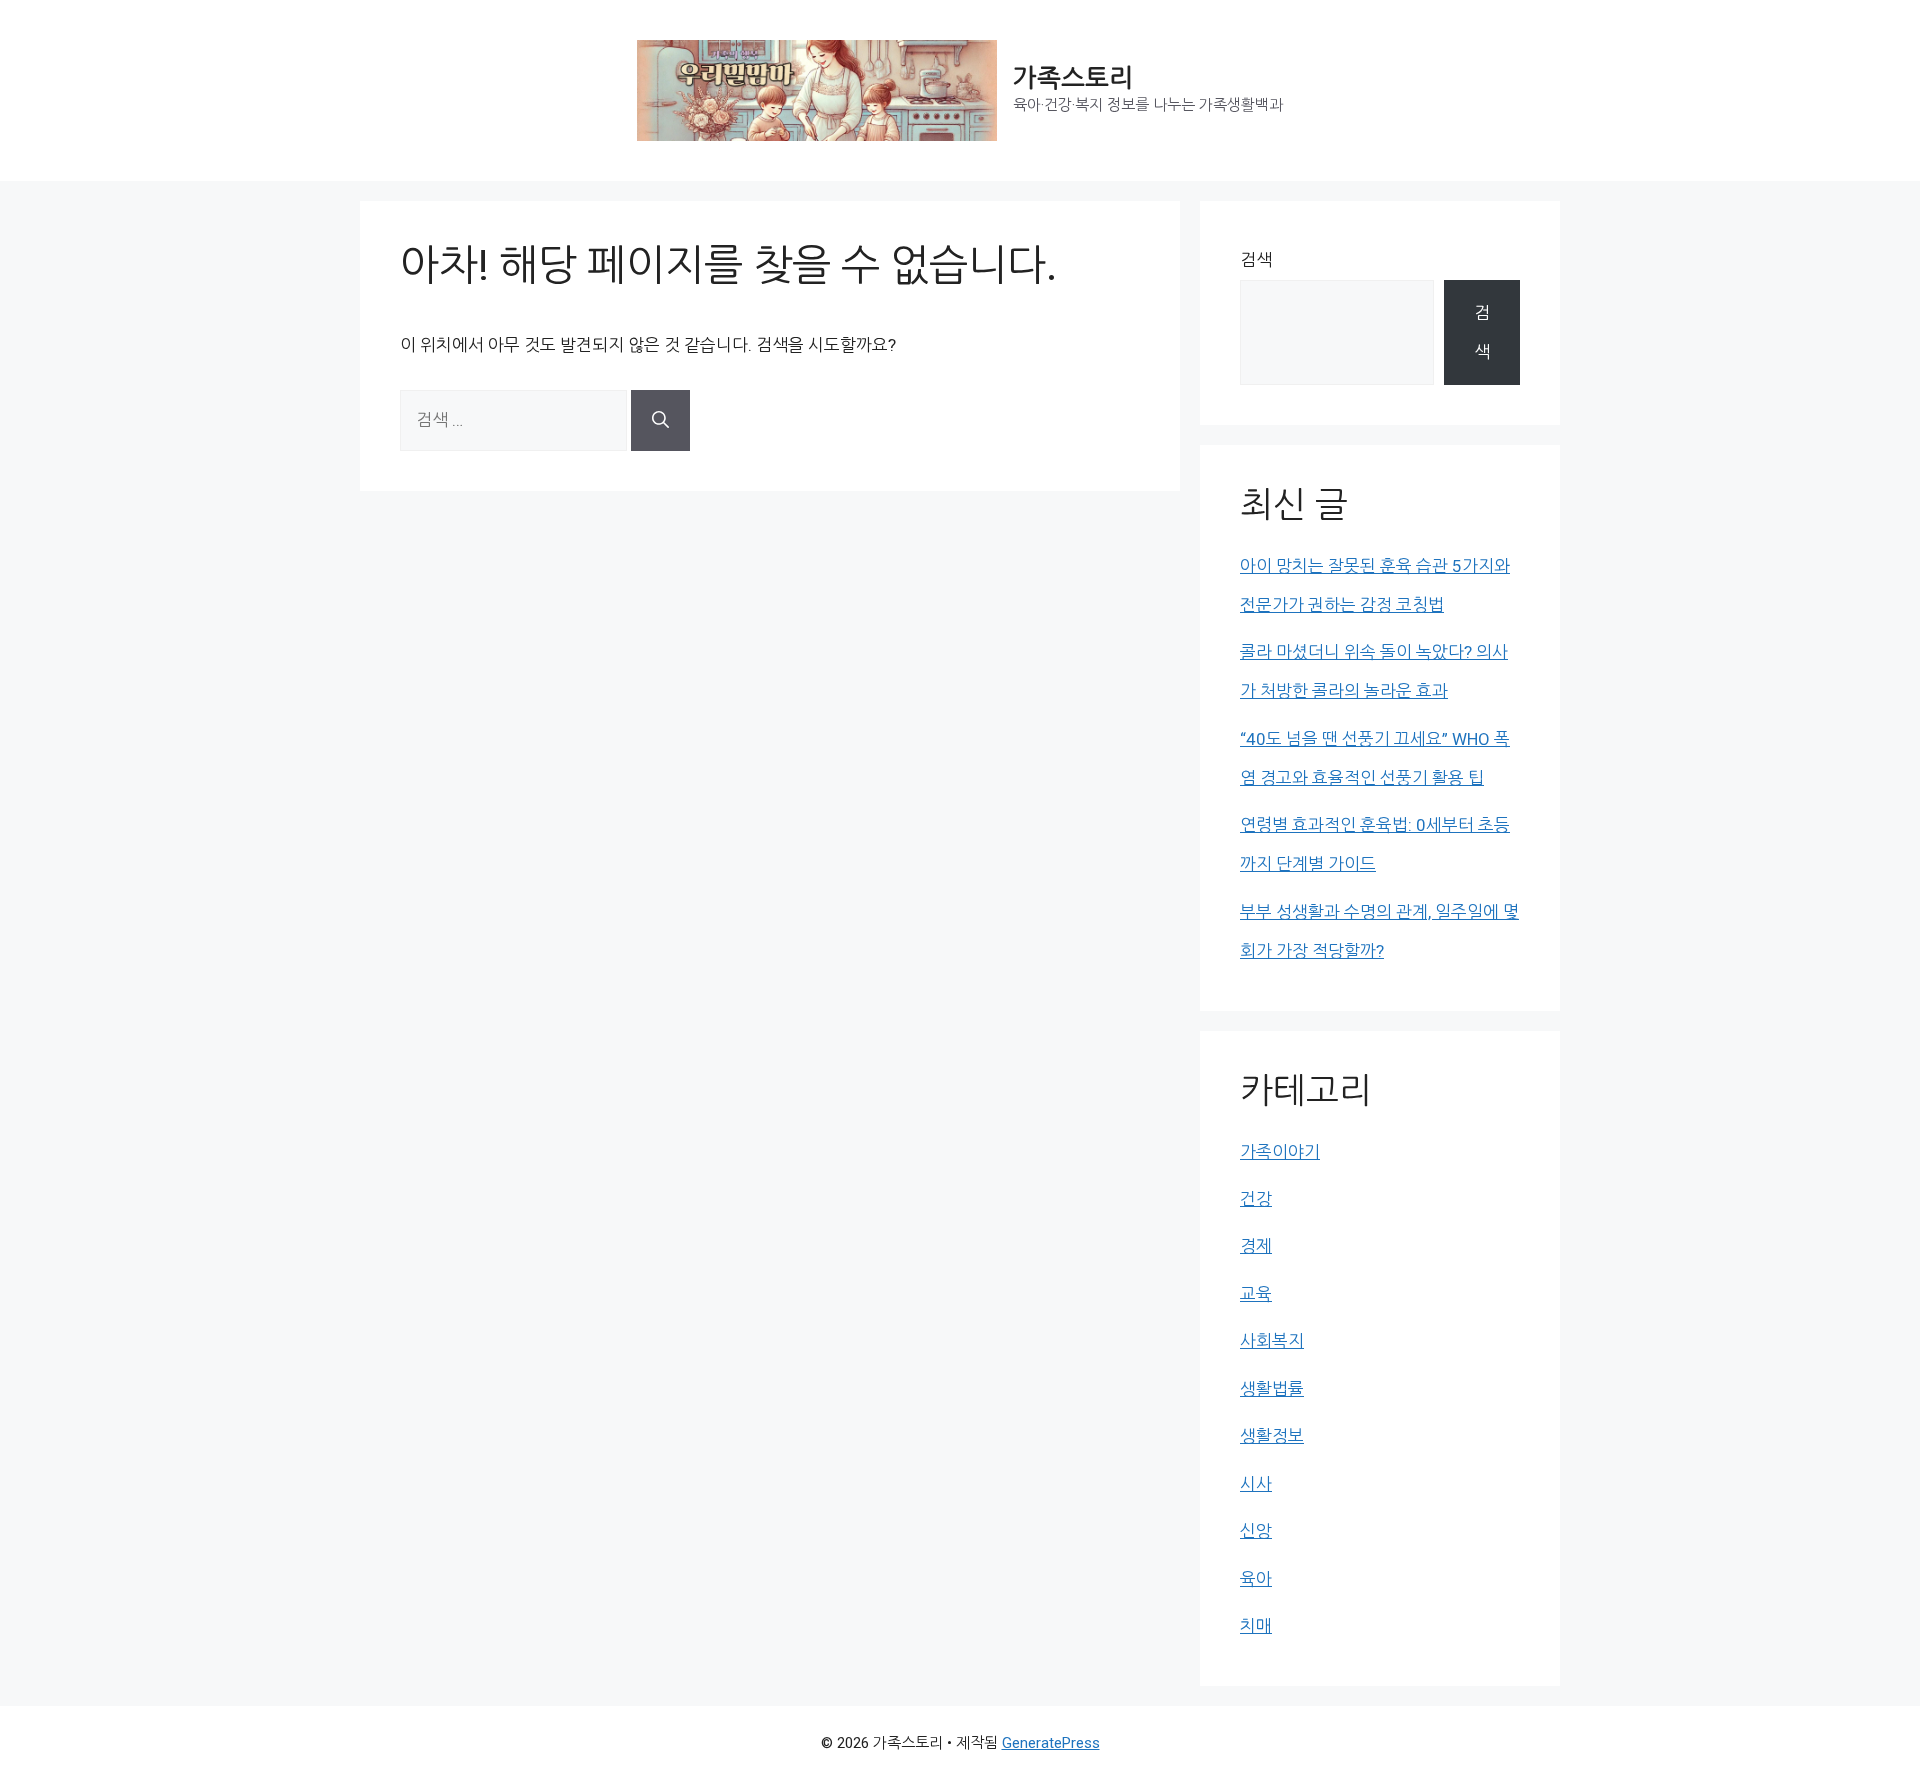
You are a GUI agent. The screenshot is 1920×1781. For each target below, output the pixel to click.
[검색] (660, 420)
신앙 (1256, 1531)
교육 (1256, 1294)
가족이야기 (1280, 1152)
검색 (1256, 260)
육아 (1256, 1579)
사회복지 (1272, 1341)
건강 (1256, 1199)
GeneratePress (1051, 1743)
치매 (1256, 1626)
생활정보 (1272, 1436)
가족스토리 (1073, 78)
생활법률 (1272, 1389)
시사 (1256, 1484)
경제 (1256, 1246)
